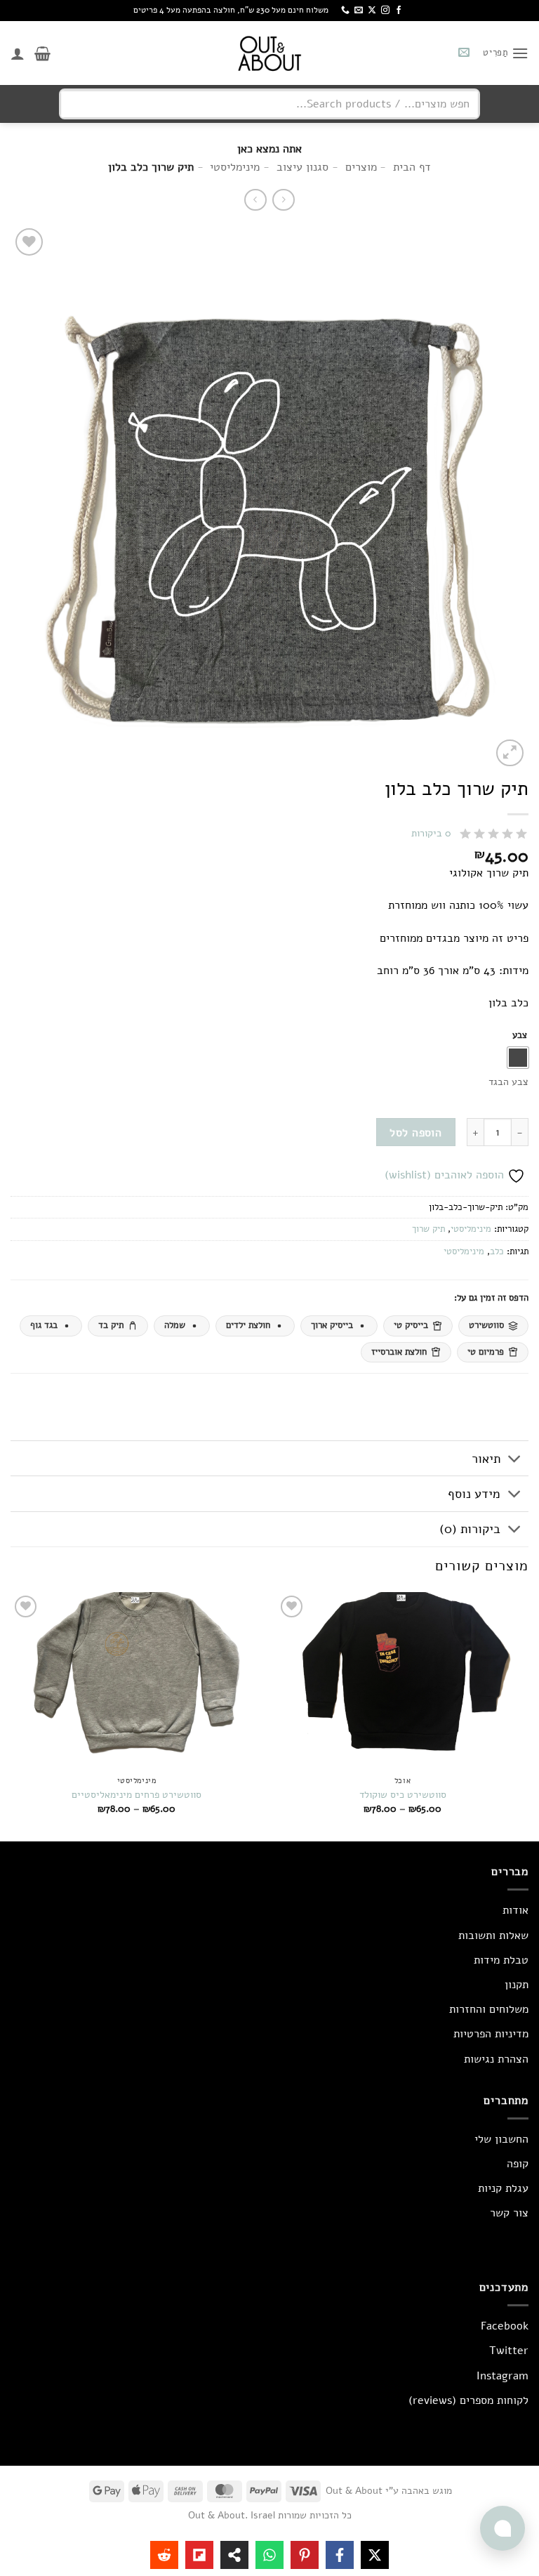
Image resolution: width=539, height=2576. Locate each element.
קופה (518, 2164)
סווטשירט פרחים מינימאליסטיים (137, 1795)
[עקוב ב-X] (372, 11)
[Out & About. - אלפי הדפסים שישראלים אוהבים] (269, 53)
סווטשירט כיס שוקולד (403, 1795)
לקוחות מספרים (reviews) (468, 2400)
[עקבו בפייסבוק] (399, 11)
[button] (506, 53)
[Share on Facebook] (340, 2555)
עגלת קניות (503, 2188)
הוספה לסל (415, 1132)
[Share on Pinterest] (305, 2555)
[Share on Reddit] (164, 2555)
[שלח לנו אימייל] (359, 11)
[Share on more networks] (234, 2555)
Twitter (509, 2351)
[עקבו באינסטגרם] (385, 11)
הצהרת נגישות (496, 2059)
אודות (515, 1910)
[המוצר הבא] (283, 200)
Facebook (505, 2326)
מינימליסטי (471, 1229)
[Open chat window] (503, 2528)
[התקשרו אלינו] (345, 11)
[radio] (518, 1058)
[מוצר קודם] (255, 200)
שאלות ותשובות (493, 1936)
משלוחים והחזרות (489, 2009)
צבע (520, 1036)
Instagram (503, 2376)
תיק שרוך (428, 1229)
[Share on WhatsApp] (269, 2555)
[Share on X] (375, 2555)
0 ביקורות (431, 833)
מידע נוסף (474, 1494)
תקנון (517, 1985)
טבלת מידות (501, 1960)
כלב (497, 1251)
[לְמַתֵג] (515, 1460)
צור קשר (509, 2213)
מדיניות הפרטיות (491, 2034)
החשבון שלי (501, 2139)
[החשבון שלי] (18, 53)
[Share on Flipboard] (199, 2555)
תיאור (486, 1459)
